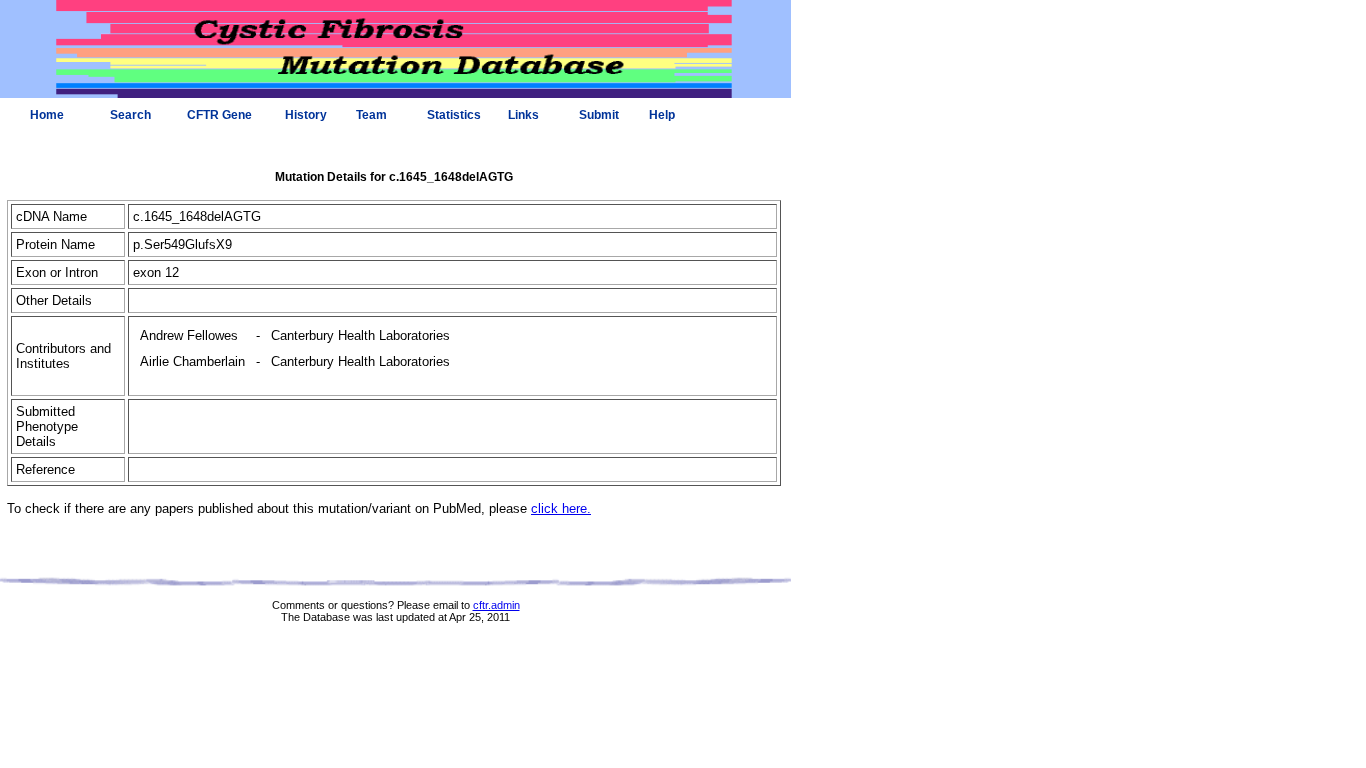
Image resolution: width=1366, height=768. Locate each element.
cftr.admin (496, 605)
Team (371, 115)
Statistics (454, 115)
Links (523, 115)
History (306, 115)
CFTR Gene (219, 115)
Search (130, 115)
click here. (561, 508)
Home (47, 115)
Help (662, 115)
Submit (599, 115)
